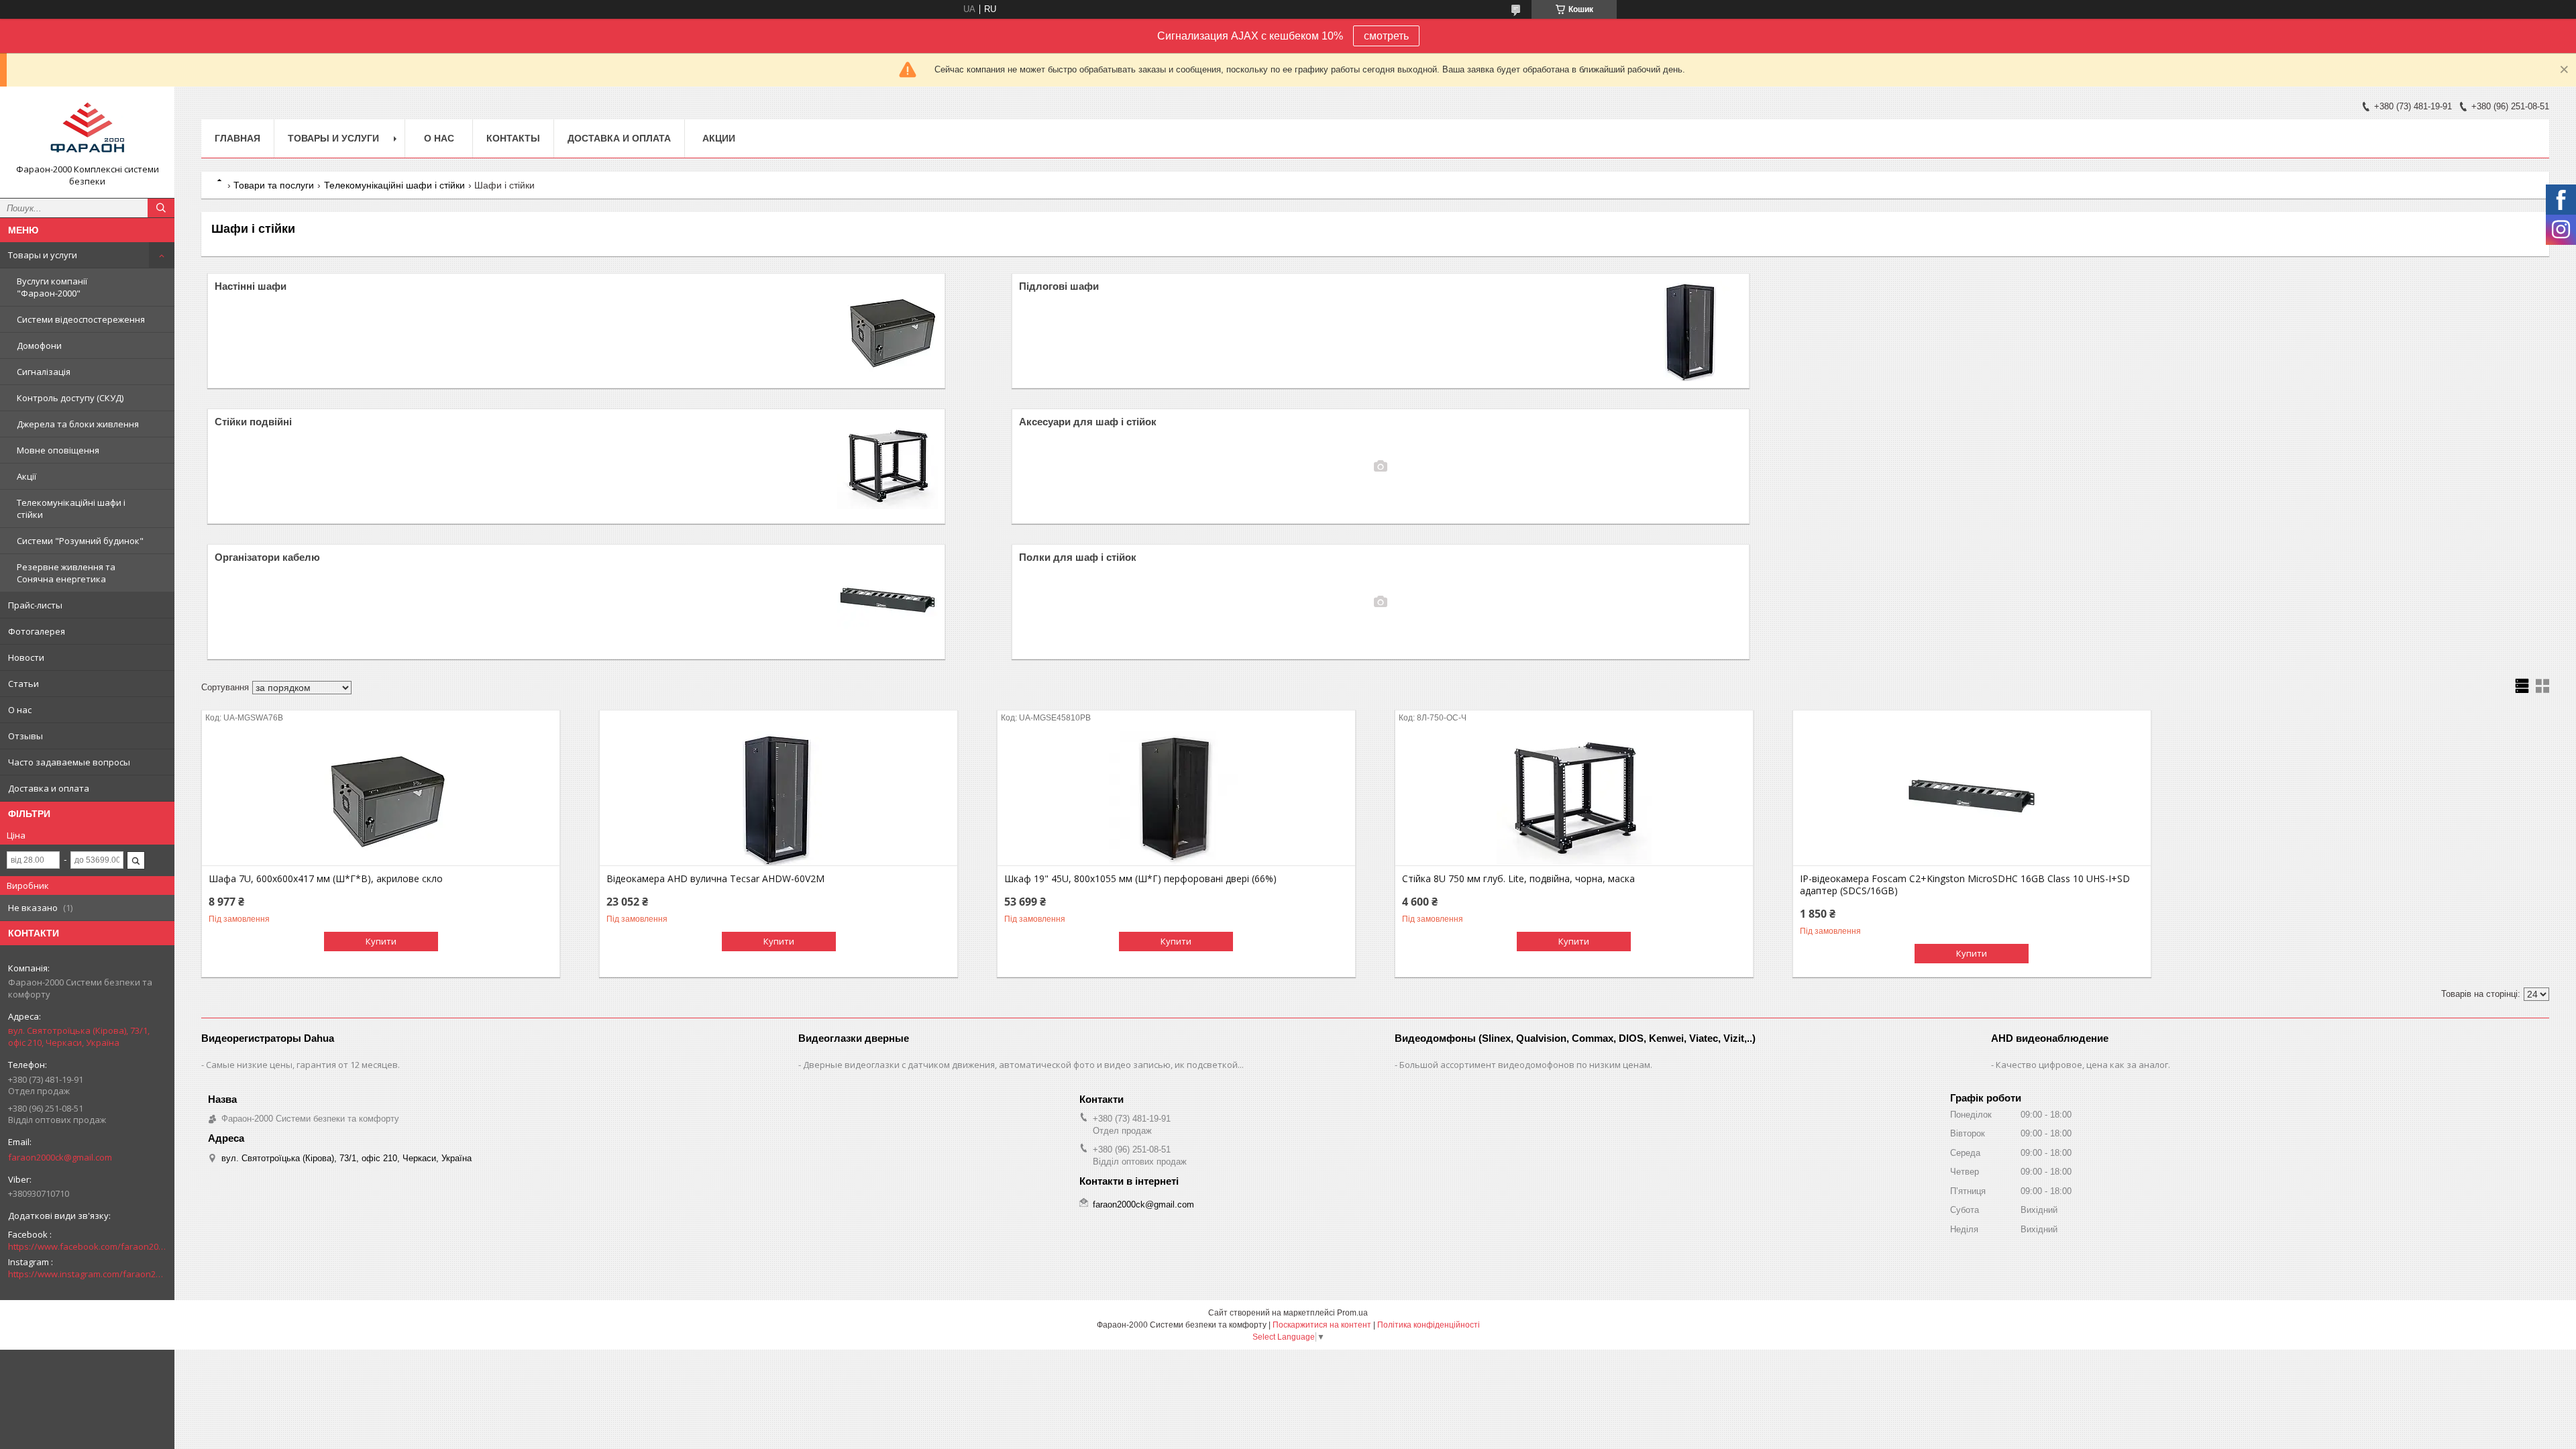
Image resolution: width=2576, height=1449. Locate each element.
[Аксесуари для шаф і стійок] (1692, 466)
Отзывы (25, 736)
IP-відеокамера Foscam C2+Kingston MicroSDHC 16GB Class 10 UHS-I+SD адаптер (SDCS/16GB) (1965, 885)
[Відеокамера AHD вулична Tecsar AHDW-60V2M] (779, 798)
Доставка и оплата (49, 788)
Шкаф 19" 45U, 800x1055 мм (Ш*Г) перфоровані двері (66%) (1140, 879)
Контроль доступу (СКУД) (70, 398)
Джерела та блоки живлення (78, 424)
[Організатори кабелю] (888, 602)
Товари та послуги (274, 185)
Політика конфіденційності (1429, 1325)
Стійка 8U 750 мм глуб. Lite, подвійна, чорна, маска (1518, 879)
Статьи (23, 684)
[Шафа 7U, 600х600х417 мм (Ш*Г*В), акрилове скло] (381, 798)
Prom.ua (1352, 1313)
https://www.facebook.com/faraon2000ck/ (87, 1246)
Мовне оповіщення (58, 450)
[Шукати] (161, 208)
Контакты (513, 138)
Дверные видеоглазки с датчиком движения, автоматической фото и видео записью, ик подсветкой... (1023, 1065)
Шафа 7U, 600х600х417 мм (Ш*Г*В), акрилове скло (326, 879)
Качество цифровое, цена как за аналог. (2083, 1065)
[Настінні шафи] (888, 331)
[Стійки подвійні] (888, 466)
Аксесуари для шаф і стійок (1088, 422)
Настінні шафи (251, 286)
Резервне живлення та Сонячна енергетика (66, 573)
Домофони (39, 345)
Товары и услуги (43, 255)
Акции (719, 138)
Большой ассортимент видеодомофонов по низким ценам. (1526, 1065)
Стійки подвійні (253, 422)
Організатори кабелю (267, 557)
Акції (26, 476)
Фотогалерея (37, 631)
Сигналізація (44, 372)
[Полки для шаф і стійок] (1692, 602)
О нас (20, 710)
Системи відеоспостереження (81, 319)
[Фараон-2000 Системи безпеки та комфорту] (87, 130)
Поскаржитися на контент (1322, 1325)
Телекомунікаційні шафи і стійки (71, 508)
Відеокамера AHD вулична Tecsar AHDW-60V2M (715, 879)
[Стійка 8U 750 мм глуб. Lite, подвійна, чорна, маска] (1574, 798)
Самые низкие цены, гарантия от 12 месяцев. (303, 1065)
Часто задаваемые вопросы (69, 762)
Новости (26, 657)
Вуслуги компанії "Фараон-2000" (52, 287)
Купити (381, 941)
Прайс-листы (35, 605)
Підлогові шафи (1059, 286)
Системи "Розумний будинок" (80, 541)
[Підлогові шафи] (1692, 331)
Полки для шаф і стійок (1078, 557)
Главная (237, 138)
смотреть (1386, 36)
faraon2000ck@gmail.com (60, 1157)
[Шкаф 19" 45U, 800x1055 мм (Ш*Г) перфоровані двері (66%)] (1176, 798)
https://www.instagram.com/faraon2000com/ (87, 1274)
